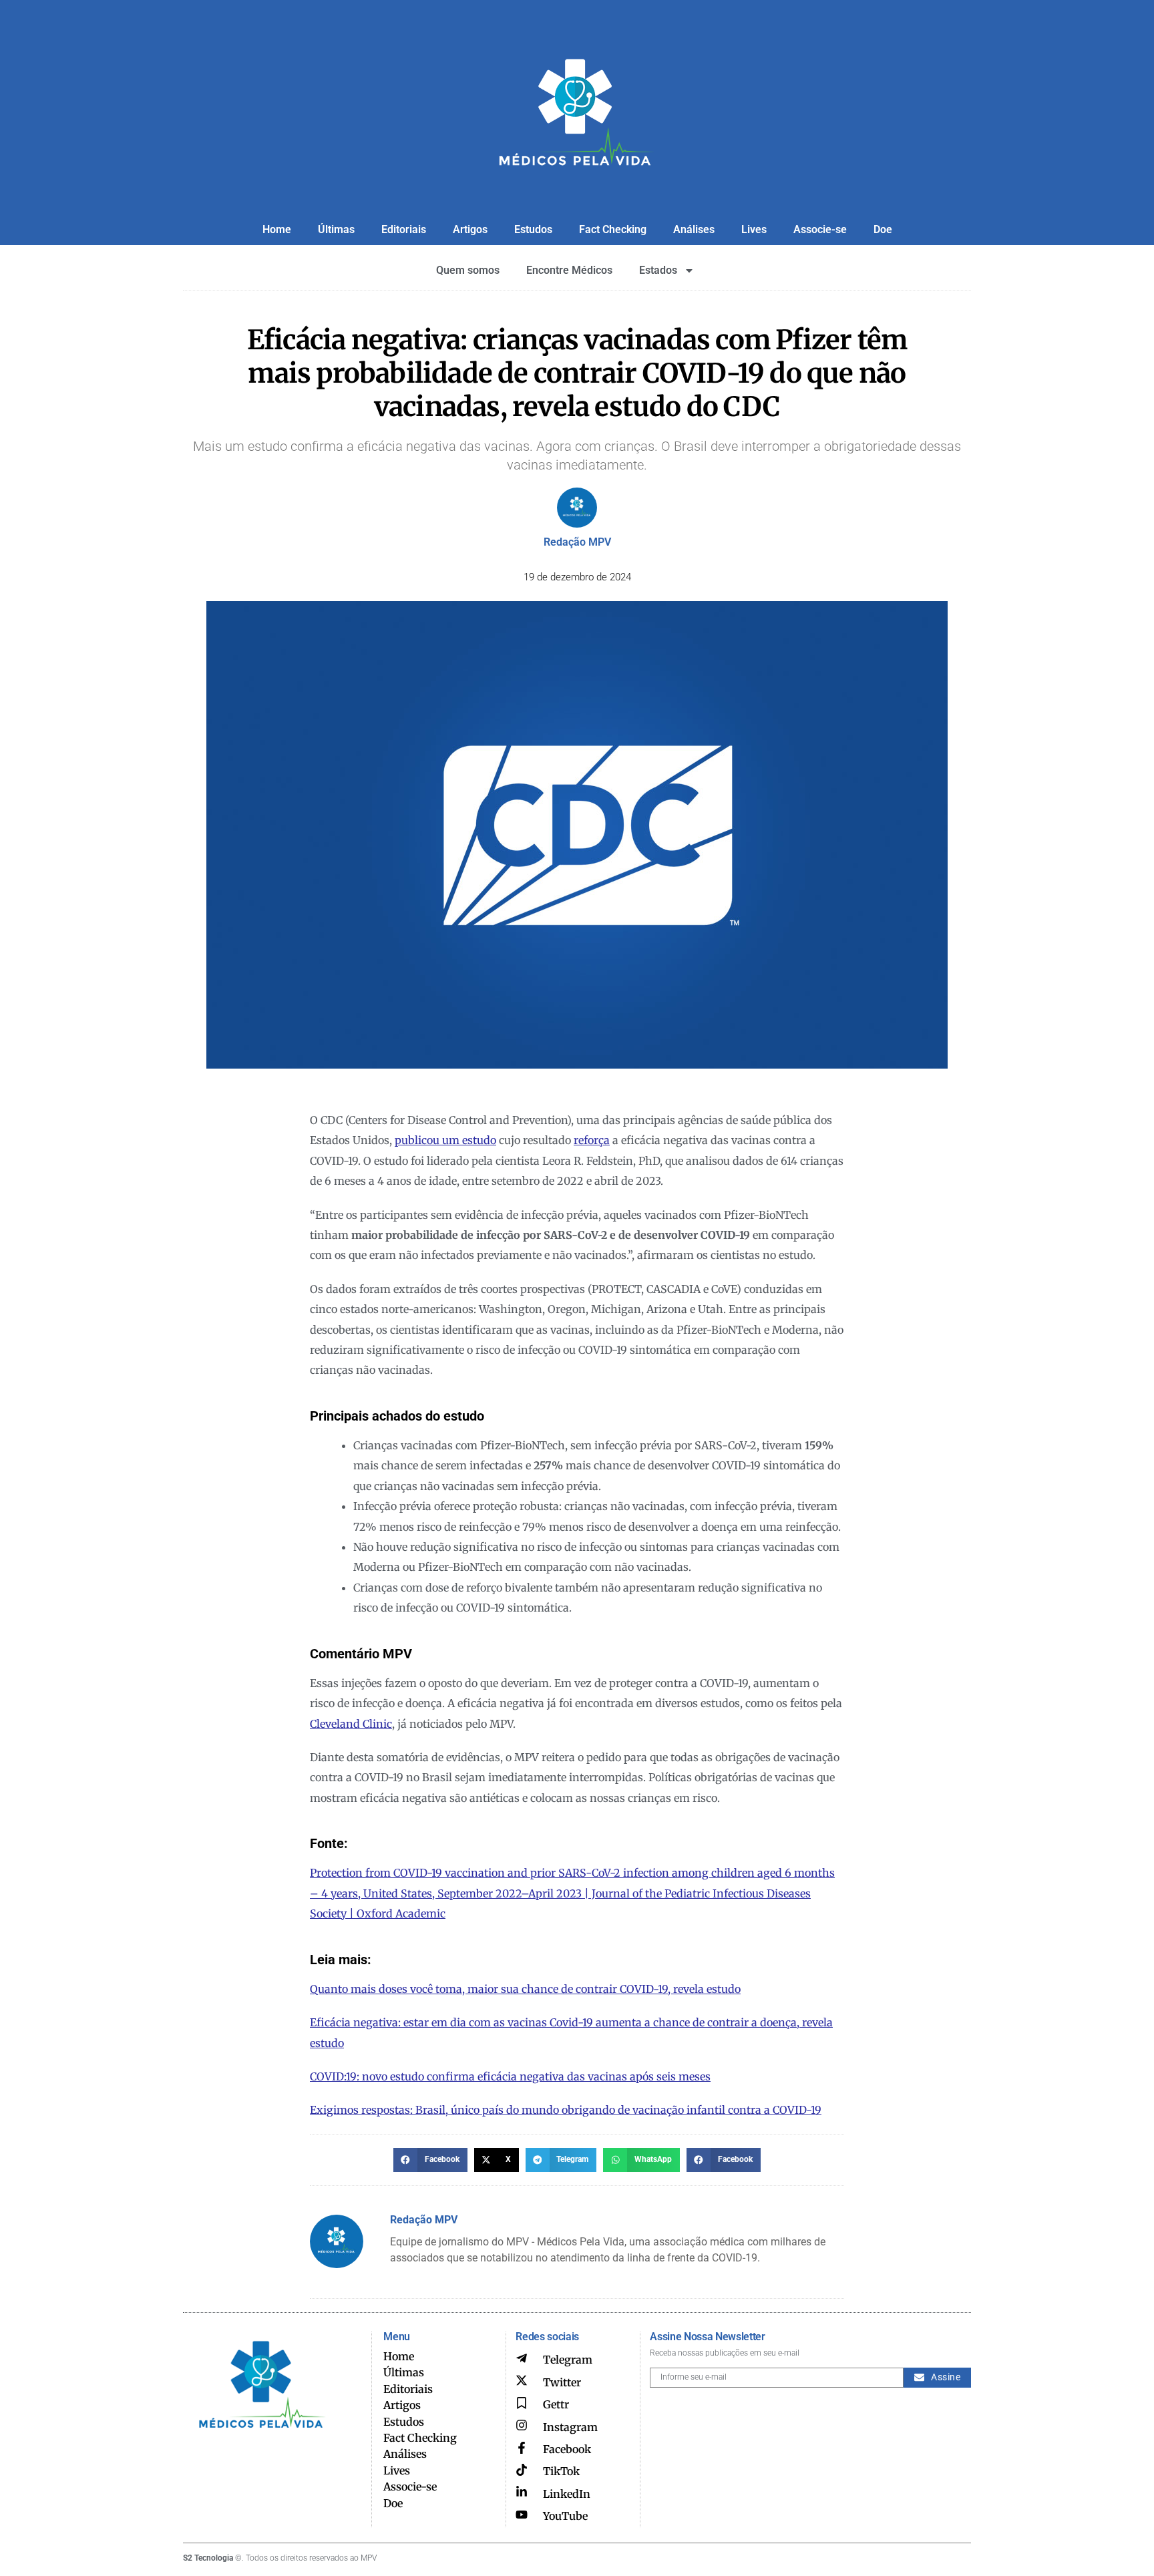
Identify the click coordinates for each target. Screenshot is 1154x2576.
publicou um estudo (445, 1140)
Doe (883, 229)
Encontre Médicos (569, 270)
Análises (694, 229)
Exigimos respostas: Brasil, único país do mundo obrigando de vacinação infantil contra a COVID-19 (566, 2110)
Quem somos (468, 270)
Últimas (336, 229)
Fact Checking (613, 229)
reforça (592, 1140)
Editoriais (404, 229)
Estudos (533, 229)
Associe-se (820, 229)
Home (277, 229)
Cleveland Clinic (351, 1724)
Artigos (470, 229)
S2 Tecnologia (208, 2558)
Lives (754, 229)
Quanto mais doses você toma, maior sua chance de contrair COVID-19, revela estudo (525, 1989)
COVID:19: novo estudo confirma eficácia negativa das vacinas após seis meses (510, 2076)
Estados (658, 270)
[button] (430, 2160)
